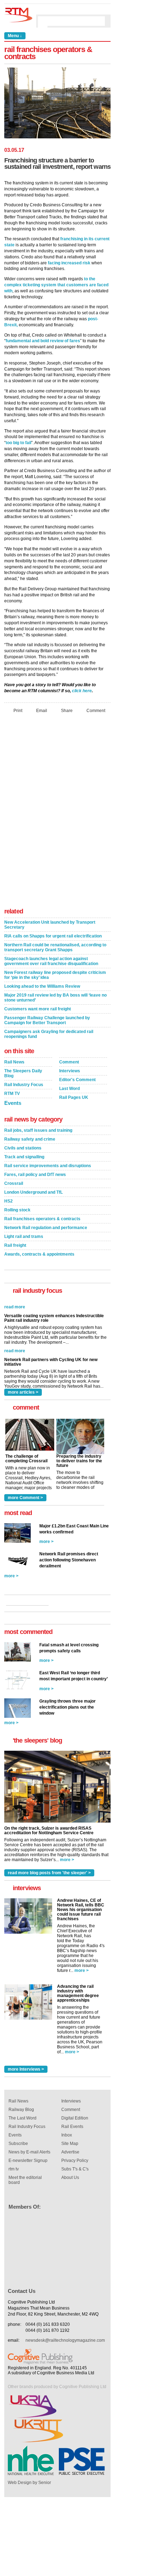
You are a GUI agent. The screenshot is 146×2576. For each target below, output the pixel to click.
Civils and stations (23, 1148)
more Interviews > (26, 2069)
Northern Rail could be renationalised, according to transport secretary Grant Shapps (55, 947)
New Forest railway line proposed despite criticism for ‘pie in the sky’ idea (55, 975)
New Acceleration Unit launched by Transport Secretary (50, 925)
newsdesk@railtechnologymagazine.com (65, 2340)
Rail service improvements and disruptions (48, 1166)
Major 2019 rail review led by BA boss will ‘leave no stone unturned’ (55, 998)
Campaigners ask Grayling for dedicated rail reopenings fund (49, 1034)
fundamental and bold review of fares (43, 341)
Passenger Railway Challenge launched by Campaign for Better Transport (47, 1020)
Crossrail (14, 1183)
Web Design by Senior (29, 2483)
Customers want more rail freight (38, 1009)
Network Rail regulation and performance (46, 1228)
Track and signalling (24, 1157)
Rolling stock (17, 1210)
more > (46, 1542)
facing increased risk (69, 263)
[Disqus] (57, 813)
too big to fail (18, 443)
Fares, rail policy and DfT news (35, 1175)
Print (18, 710)
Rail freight (15, 1245)
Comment (96, 710)
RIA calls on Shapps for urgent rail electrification (53, 936)
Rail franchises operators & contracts (42, 1219)
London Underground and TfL (33, 1192)
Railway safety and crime (30, 1139)
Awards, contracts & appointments (39, 1254)
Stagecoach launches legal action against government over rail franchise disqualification (51, 961)
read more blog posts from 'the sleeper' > (49, 1873)
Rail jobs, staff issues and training (38, 1130)
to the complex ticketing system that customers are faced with (56, 285)
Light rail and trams (24, 1237)
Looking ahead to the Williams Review (42, 986)
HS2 (9, 1201)
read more (15, 1338)
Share (67, 710)
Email (42, 710)
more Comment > (25, 1498)
